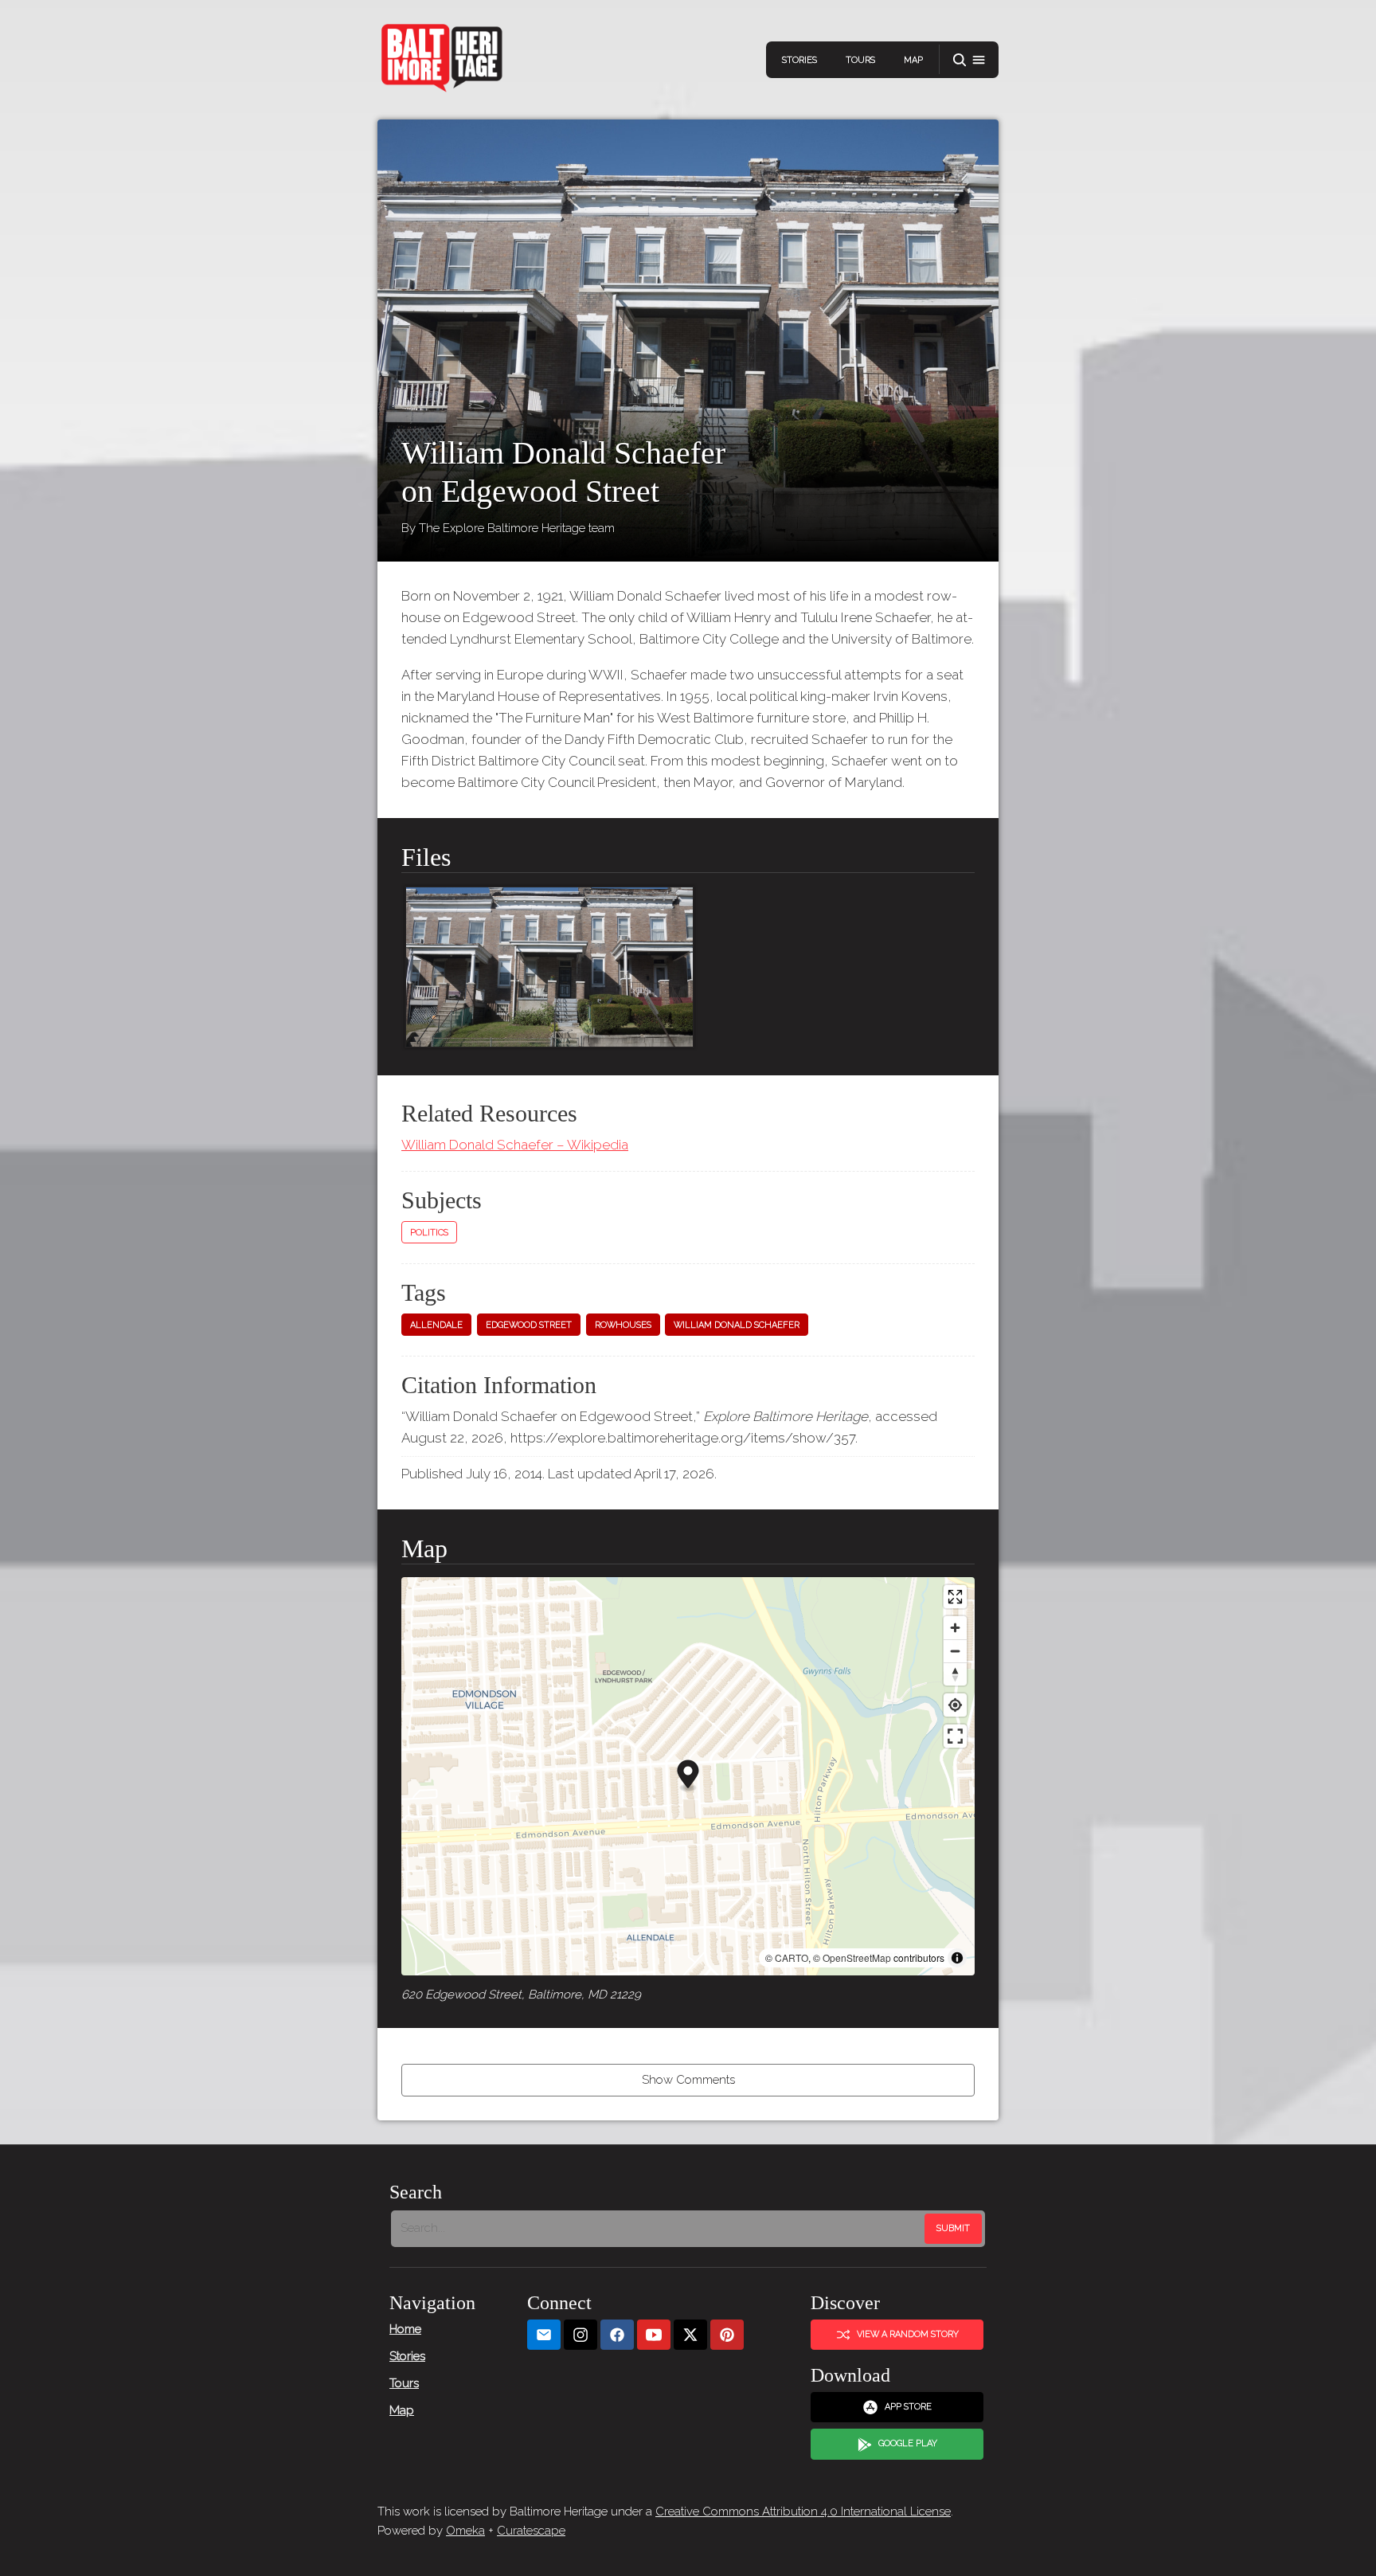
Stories (799, 60)
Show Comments (688, 2080)
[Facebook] (617, 2335)
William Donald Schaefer (737, 1325)
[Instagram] (580, 2335)
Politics (429, 1233)
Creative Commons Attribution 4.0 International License (803, 2511)
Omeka (465, 2531)
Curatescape (531, 2531)
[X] (690, 2335)
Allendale (436, 1325)
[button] (969, 60)
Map (913, 60)
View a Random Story (908, 2334)
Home (405, 2329)
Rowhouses (623, 1325)
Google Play (908, 2443)
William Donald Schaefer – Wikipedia (515, 1145)
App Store (908, 2407)
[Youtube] (654, 2335)
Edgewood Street (529, 1325)
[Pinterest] (727, 2335)
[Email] (544, 2335)
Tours (860, 60)
